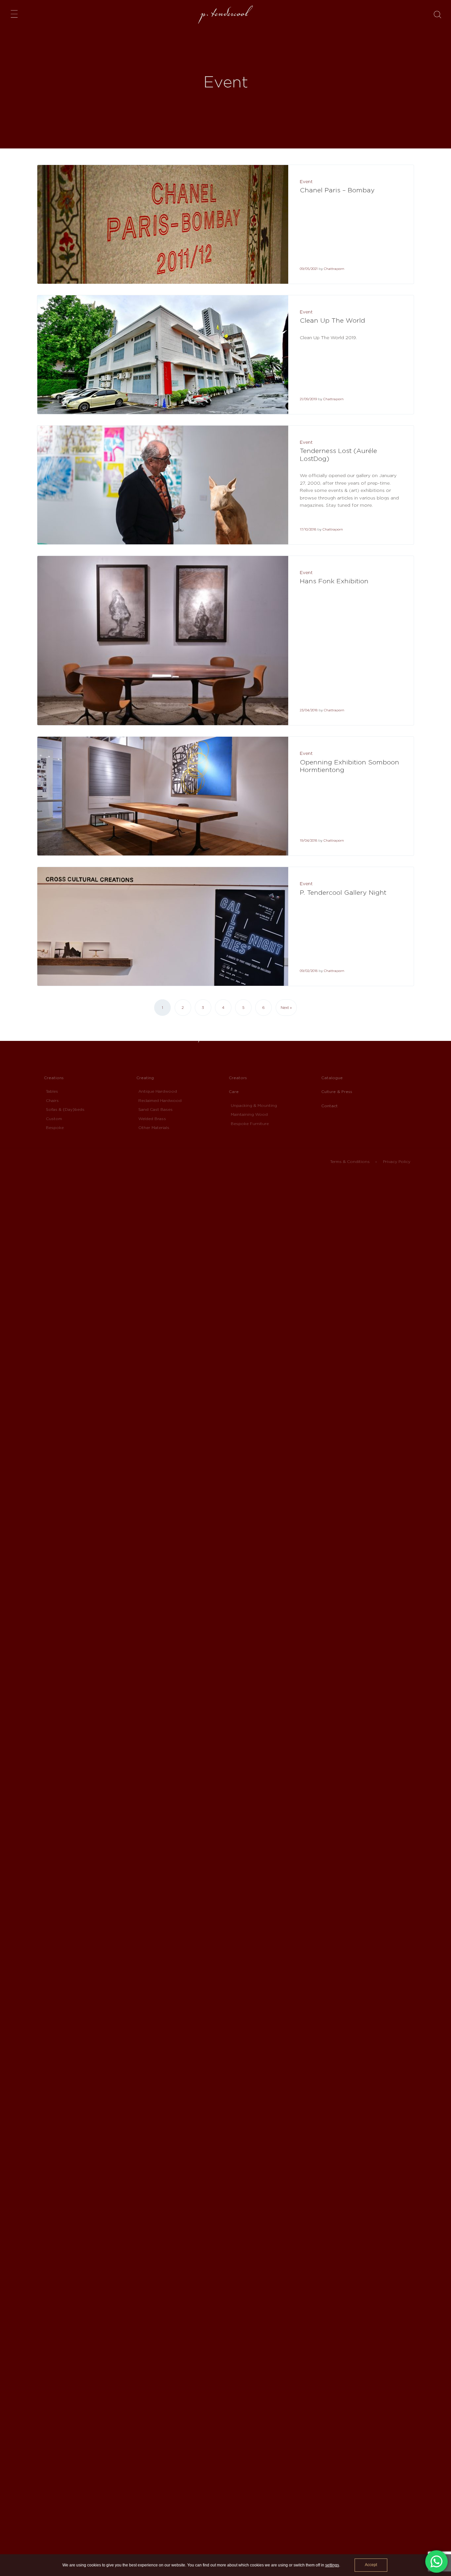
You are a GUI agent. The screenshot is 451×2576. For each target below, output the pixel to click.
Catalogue (332, 1078)
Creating (145, 1078)
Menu (16, 14)
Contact (330, 1105)
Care (234, 1092)
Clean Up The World (332, 320)
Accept (371, 2565)
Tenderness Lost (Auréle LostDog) (338, 455)
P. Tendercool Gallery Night (343, 892)
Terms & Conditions (350, 1161)
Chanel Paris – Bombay (337, 190)
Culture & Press (337, 1092)
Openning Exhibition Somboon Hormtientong (349, 766)
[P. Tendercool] (225, 15)
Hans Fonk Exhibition (334, 581)
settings (332, 2565)
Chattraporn (334, 269)
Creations (54, 1078)
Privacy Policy (397, 1161)
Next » (286, 1008)
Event (306, 181)
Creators (238, 1078)
